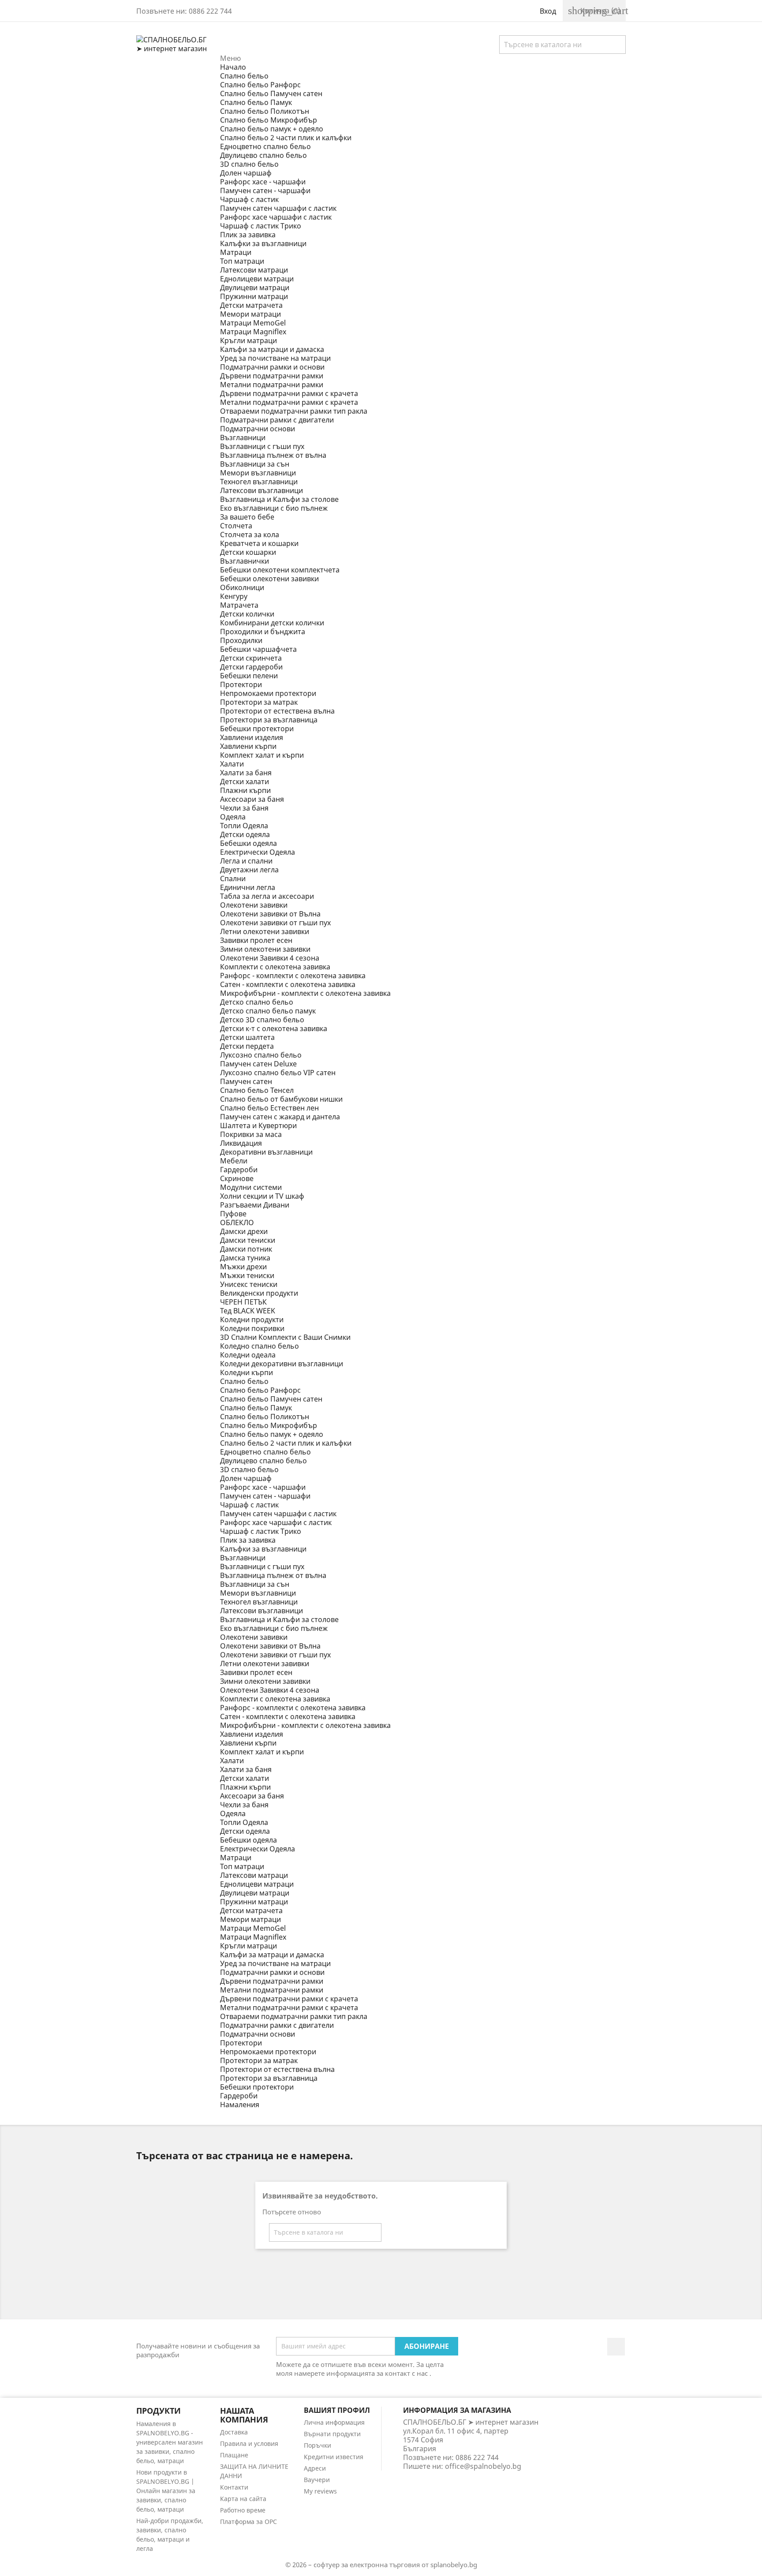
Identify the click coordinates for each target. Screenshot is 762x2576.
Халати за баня (246, 773)
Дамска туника (245, 1258)
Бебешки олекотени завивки (269, 579)
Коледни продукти (252, 1320)
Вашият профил (337, 2410)
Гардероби (239, 1170)
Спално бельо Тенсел (257, 1090)
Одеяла (233, 817)
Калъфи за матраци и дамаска (272, 349)
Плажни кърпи (245, 790)
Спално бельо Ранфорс (260, 85)
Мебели (234, 1161)
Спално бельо (244, 76)
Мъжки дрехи (243, 1267)
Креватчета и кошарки (259, 543)
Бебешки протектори (257, 729)
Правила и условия (249, 2443)
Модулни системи (251, 1187)
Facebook (616, 2347)
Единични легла (248, 887)
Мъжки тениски (247, 1275)
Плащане (234, 2455)
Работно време (243, 2510)
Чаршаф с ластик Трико (261, 226)
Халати (232, 764)
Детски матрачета (251, 305)
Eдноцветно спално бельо (265, 146)
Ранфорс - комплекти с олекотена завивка (293, 976)
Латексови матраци (254, 270)
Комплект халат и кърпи (262, 755)
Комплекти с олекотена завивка (275, 967)
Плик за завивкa (248, 235)
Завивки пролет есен (256, 940)
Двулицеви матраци (255, 288)
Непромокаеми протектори (268, 693)
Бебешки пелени (249, 676)
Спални (233, 879)
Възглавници (243, 437)
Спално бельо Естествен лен (269, 1108)
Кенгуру (234, 596)
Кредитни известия (334, 2457)
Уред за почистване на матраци (275, 358)
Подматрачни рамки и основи (272, 367)
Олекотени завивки (254, 905)
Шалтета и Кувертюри (258, 1125)
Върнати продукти (332, 2434)
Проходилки (241, 640)
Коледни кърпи (247, 1372)
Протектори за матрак (259, 702)
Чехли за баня (244, 808)
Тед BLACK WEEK (248, 1311)
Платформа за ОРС (248, 2522)
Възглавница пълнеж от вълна (273, 455)
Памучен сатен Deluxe (258, 1064)
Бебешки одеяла (248, 843)
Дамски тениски (248, 1240)
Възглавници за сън (255, 464)
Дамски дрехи (244, 1231)
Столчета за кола (250, 535)
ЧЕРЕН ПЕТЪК (243, 1302)
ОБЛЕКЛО (237, 1223)
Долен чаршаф (246, 173)
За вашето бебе (247, 517)
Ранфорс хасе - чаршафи (263, 182)
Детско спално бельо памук (268, 1011)
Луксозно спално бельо (261, 1055)
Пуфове (233, 1214)
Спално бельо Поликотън (265, 111)
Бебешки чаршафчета (258, 649)
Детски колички (247, 614)
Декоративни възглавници (266, 1152)
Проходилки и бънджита (263, 632)
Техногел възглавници (259, 482)
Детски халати (245, 781)
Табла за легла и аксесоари (267, 896)
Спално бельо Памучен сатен (271, 93)
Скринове (237, 1178)
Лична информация (334, 2422)
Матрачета (239, 605)
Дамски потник (246, 1249)
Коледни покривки (252, 1328)
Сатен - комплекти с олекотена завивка (288, 984)
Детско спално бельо (257, 1002)
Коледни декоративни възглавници (282, 1364)
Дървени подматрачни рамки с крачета (289, 393)
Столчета (236, 526)
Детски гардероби (251, 667)
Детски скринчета (251, 658)
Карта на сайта (243, 2499)
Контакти (234, 2487)
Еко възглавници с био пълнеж (274, 508)
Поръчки (317, 2445)
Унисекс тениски (249, 1284)
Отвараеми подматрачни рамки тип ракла (294, 411)
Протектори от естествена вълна (277, 711)
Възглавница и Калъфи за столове (279, 499)
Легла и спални (246, 861)
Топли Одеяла (244, 826)
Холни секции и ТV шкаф (262, 1196)
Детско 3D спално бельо (262, 1020)
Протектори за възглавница (269, 720)
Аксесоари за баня (252, 799)
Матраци (236, 252)
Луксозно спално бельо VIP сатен (278, 1073)
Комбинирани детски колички (272, 623)
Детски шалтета (247, 1037)
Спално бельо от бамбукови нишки (281, 1099)
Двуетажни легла (249, 870)
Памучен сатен (246, 1081)
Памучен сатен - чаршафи (265, 191)
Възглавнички (245, 561)
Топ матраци (242, 261)
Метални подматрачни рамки (272, 385)
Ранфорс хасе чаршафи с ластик (276, 217)
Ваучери (317, 2480)
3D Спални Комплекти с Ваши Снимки (285, 1337)
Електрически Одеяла (258, 852)
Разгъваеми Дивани (255, 1205)
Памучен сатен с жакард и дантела (280, 1117)
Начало (233, 67)
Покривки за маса (251, 1134)
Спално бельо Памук (256, 102)
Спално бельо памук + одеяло (272, 129)
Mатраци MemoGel (253, 323)
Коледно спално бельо (260, 1346)
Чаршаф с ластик (249, 199)
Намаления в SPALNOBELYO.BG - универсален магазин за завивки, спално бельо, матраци (170, 2442)
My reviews (320, 2491)
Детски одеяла (245, 834)
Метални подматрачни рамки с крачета (289, 402)
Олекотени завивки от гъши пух (275, 923)
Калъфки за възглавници (263, 243)
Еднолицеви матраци (257, 279)
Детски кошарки (248, 552)
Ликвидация (241, 1143)
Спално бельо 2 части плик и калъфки (286, 138)
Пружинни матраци (254, 296)
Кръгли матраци (248, 340)
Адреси (315, 2468)
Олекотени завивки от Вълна (270, 914)
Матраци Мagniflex (253, 332)
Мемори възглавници (258, 473)
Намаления (240, 2105)
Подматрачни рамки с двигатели (277, 420)
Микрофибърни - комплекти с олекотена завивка (305, 993)
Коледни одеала (248, 1355)
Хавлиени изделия (252, 737)
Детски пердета (247, 1046)
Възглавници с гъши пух (262, 446)
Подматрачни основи (258, 429)
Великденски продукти (259, 1293)
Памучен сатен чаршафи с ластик (278, 208)
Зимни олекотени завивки (265, 949)
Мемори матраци (250, 314)
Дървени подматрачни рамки (272, 376)
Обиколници (242, 587)
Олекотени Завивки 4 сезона (270, 958)
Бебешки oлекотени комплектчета (280, 570)
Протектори (241, 684)
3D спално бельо (249, 164)
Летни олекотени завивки (265, 931)
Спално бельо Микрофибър (269, 120)
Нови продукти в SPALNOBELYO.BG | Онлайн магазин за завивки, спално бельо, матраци (166, 2491)
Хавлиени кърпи (248, 746)
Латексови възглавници (261, 490)
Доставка (234, 2432)
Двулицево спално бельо (263, 155)
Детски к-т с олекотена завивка (274, 1028)
